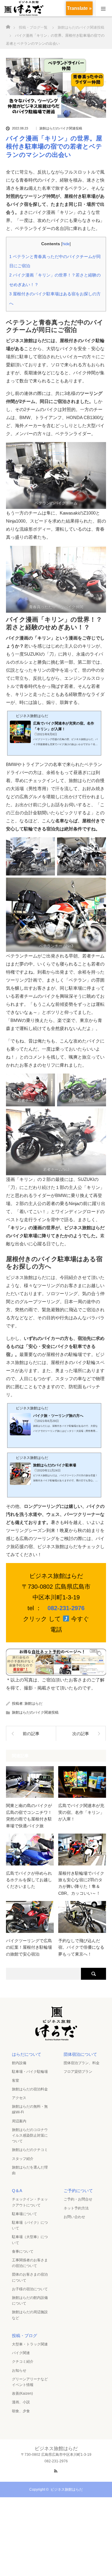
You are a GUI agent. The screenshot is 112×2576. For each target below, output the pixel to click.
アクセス (19, 2098)
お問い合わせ (74, 2217)
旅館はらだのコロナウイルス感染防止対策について (30, 2135)
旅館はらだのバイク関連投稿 (61, 128)
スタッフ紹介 (23, 2159)
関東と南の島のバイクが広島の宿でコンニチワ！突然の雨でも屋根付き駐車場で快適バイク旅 (29, 1816)
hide (66, 244)
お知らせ (19, 2370)
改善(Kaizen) (22, 2393)
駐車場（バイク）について (30, 2225)
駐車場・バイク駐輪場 (30, 2072)
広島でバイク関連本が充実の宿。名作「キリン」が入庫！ (81, 1812)
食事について (23, 2251)
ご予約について (78, 2191)
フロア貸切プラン (78, 2072)
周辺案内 (19, 2121)
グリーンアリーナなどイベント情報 (30, 2382)
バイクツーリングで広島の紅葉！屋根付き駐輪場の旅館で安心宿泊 (29, 1947)
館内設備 (19, 2063)
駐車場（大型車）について (30, 2240)
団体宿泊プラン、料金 (82, 2063)
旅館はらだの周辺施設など (30, 2315)
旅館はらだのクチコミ (30, 2150)
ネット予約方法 (76, 2208)
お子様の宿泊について (30, 2289)
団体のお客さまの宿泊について (30, 2277)
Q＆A (17, 2191)
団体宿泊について (80, 2054)
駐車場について (24, 2214)
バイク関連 (21, 2353)
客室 (16, 2081)
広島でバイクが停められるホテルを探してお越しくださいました (29, 1880)
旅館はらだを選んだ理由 (30, 2170)
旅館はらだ (33, 1704)
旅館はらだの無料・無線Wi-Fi (30, 2109)
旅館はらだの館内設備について (30, 2301)
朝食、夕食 (21, 2411)
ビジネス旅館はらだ (67, 2489)
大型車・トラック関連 (30, 2344)
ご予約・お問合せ (78, 2199)
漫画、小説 (21, 2402)
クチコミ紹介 (23, 2362)
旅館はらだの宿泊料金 (30, 2089)
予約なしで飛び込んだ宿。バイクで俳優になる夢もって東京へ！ (81, 1947)
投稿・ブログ (24, 2336)
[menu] (103, 8)
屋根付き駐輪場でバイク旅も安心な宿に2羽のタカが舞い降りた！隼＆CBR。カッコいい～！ (81, 1883)
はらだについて (27, 2054)
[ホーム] (8, 25)
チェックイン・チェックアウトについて (30, 2202)
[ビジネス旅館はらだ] (56, 2039)
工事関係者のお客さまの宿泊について (30, 2263)
